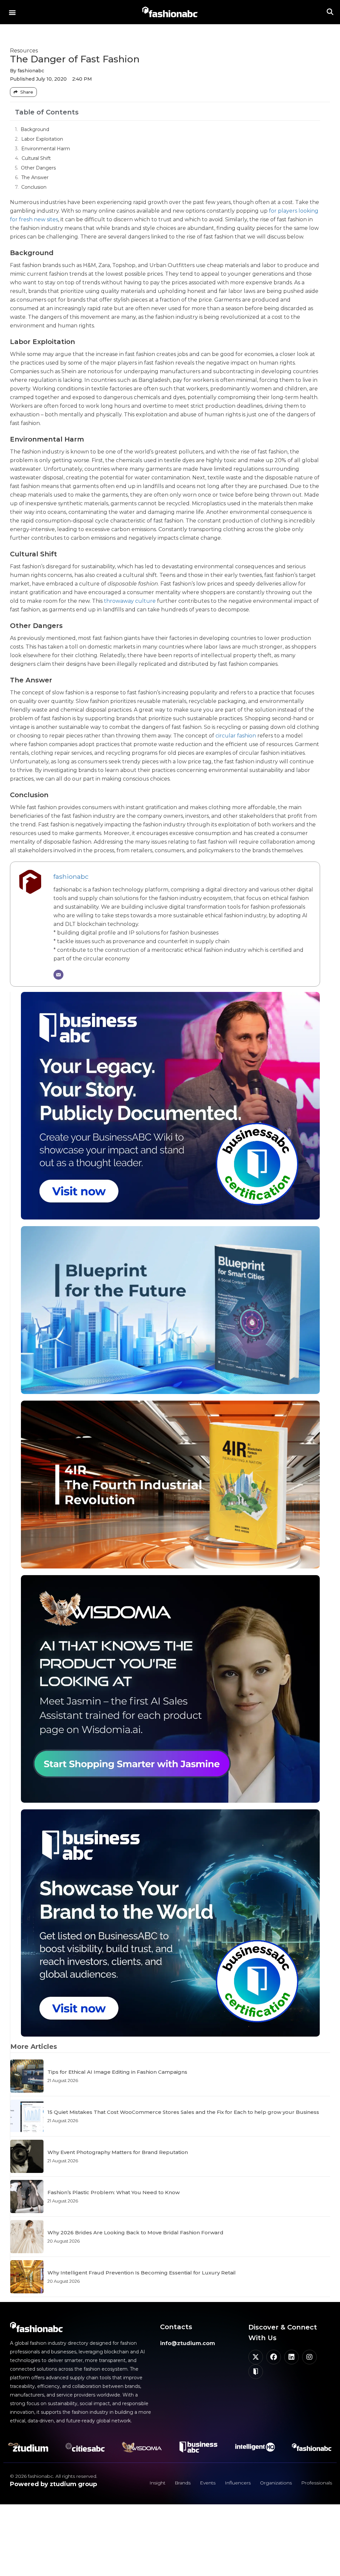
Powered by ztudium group (53, 2484)
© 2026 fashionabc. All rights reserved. (54, 2476)
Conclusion (34, 187)
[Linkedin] (292, 2357)
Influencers (238, 2483)
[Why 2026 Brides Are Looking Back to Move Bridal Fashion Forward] (27, 2237)
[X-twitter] (256, 2357)
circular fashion (236, 736)
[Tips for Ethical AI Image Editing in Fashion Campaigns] (27, 2076)
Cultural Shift (36, 158)
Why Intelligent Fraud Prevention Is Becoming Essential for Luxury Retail (142, 2273)
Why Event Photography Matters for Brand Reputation (118, 2152)
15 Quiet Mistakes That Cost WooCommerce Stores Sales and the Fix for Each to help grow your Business (183, 2112)
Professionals (317, 2483)
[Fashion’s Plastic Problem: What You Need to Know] (27, 2196)
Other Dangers (38, 168)
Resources (24, 51)
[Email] (58, 975)
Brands (183, 2483)
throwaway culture (130, 601)
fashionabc (71, 876)
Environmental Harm (46, 149)
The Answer (35, 177)
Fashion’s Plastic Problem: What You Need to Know (114, 2192)
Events (208, 2483)
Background (35, 129)
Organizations (276, 2483)
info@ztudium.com (188, 2343)
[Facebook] (274, 2357)
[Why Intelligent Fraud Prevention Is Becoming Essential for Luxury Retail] (27, 2277)
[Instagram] (309, 2357)
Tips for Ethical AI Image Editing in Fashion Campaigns (117, 2072)
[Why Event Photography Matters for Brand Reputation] (27, 2156)
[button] (12, 12)
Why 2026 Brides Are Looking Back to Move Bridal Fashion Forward (135, 2232)
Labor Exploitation (42, 139)
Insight (157, 2483)
